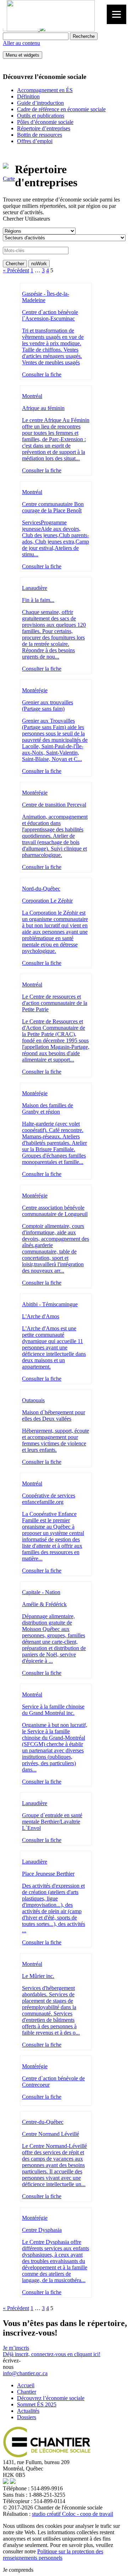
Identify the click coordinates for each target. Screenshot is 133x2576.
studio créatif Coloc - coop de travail (73, 2514)
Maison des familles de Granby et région (48, 1108)
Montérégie (35, 690)
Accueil (26, 2385)
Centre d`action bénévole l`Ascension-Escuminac (50, 315)
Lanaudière (35, 588)
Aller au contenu (21, 43)
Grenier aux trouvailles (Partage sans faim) (48, 706)
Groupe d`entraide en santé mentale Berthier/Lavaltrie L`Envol (52, 1822)
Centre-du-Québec (43, 2122)
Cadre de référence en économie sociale (61, 109)
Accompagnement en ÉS (45, 90)
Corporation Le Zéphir (47, 901)
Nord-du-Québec (41, 889)
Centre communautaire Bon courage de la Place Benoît (53, 507)
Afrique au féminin (43, 408)
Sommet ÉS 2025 (37, 2404)
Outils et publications (41, 116)
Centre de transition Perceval (54, 805)
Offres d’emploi (35, 141)
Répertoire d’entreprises (44, 128)
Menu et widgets (23, 55)
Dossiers (27, 2417)
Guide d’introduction (40, 103)
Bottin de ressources (40, 135)
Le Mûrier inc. (38, 1976)
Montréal (32, 396)
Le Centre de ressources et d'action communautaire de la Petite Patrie (55, 1003)
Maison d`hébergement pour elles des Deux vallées (54, 1415)
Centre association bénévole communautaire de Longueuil (55, 1211)
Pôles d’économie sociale (45, 122)
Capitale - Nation (41, 1592)
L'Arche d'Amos (41, 1316)
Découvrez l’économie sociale (51, 2398)
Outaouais (33, 1400)
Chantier (27, 2392)
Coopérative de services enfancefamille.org (49, 1499)
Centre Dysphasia (42, 2230)
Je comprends (18, 2570)
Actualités (28, 2411)
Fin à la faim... (38, 600)
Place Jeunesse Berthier (48, 1874)
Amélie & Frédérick (44, 1604)
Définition (28, 96)
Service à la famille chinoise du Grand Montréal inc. (53, 1710)
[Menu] (117, 14)
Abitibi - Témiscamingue (50, 1304)
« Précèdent (16, 270)
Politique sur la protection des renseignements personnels (53, 2555)
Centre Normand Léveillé (51, 2134)
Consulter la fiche (42, 374)
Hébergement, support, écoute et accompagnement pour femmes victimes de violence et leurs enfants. (56, 1440)
